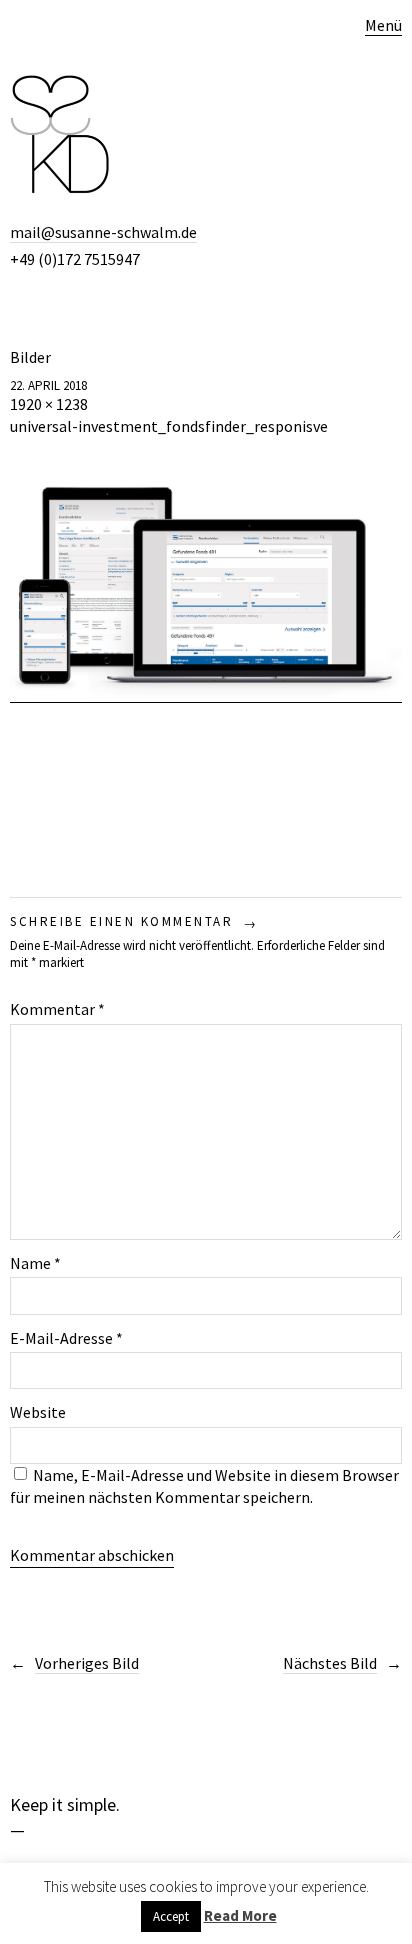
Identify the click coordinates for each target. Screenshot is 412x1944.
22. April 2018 (48, 385)
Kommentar (57, 1009)
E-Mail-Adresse (66, 1338)
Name (35, 1263)
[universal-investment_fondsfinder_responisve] (206, 692)
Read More (240, 1915)
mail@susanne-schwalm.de (103, 232)
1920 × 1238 (49, 404)
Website (38, 1412)
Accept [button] (171, 1916)
